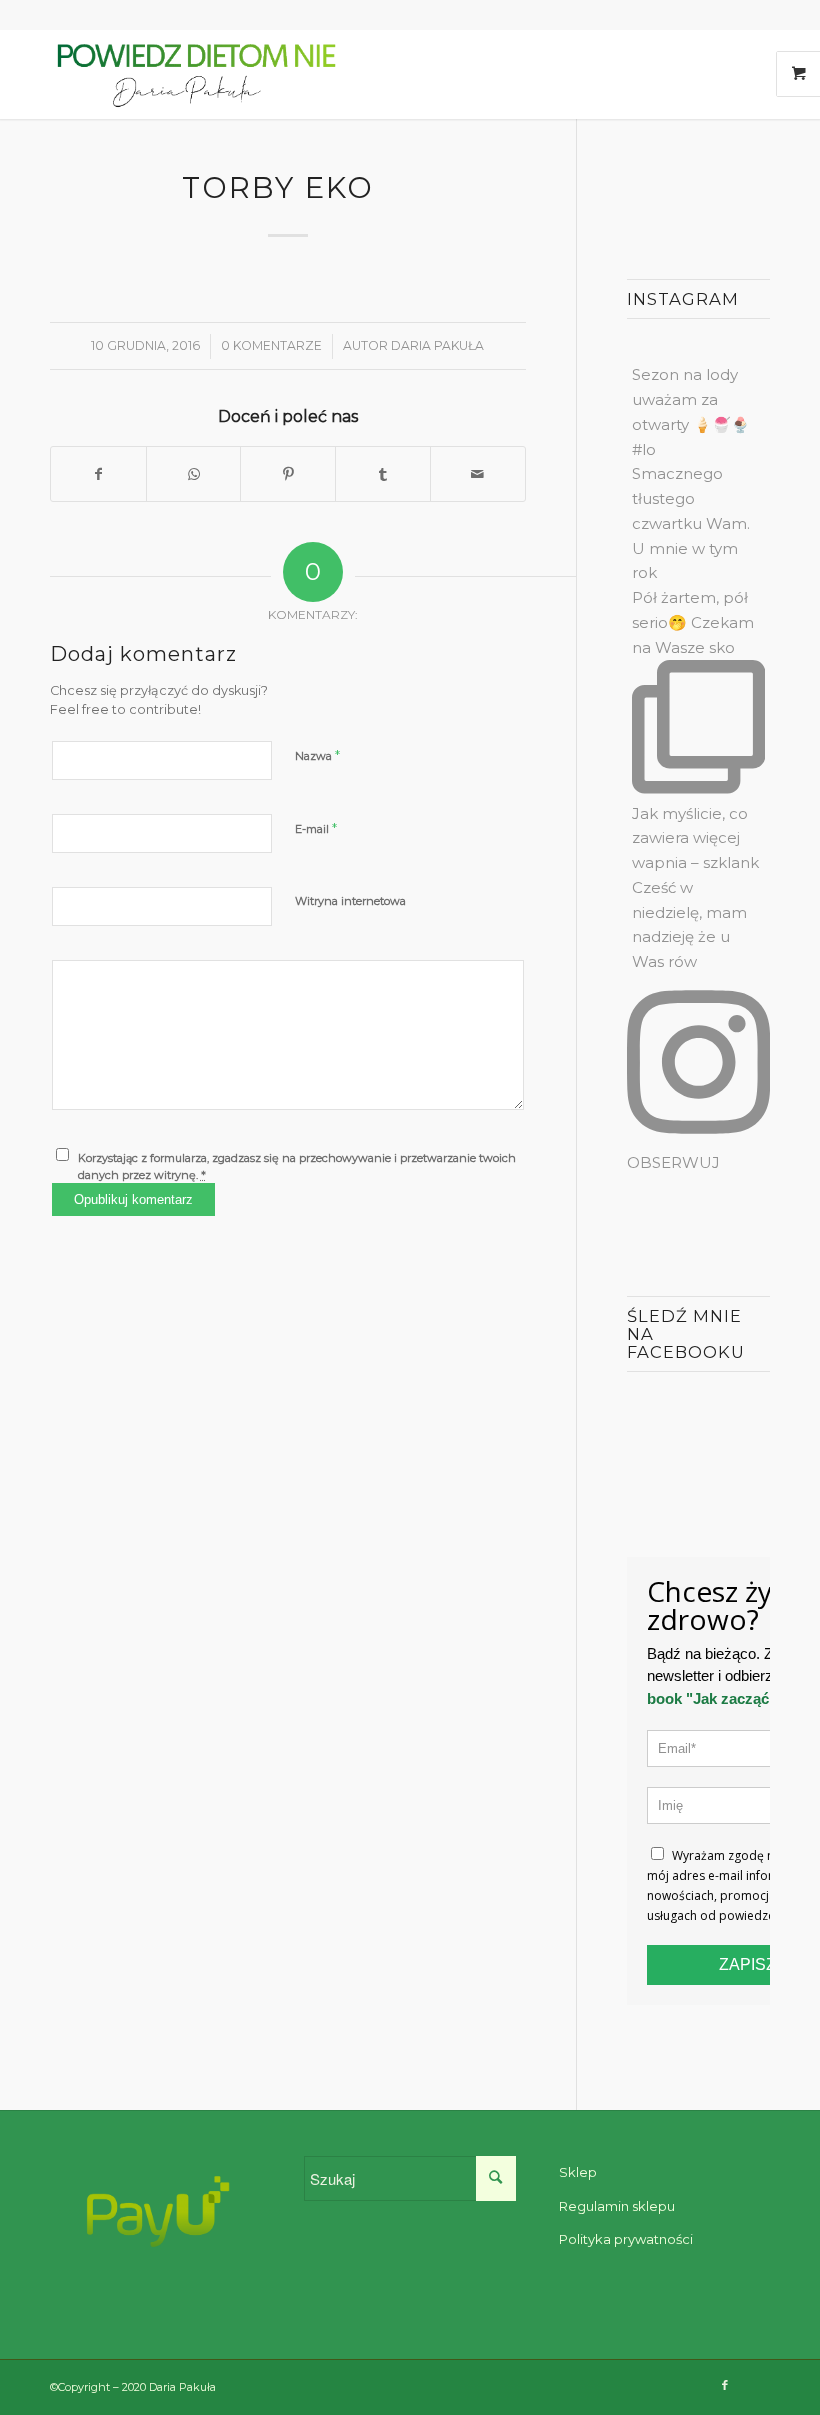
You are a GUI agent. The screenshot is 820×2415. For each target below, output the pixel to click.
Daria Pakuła (437, 345)
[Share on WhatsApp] (194, 474)
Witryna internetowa (350, 901)
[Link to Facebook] (725, 2385)
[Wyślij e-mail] (478, 474)
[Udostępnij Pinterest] (288, 474)
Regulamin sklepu (617, 2206)
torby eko (283, 187)
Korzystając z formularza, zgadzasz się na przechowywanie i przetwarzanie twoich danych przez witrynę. (297, 1166)
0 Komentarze (271, 345)
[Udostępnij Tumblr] (383, 474)
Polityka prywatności (626, 2239)
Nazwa (317, 755)
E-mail (316, 828)
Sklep (578, 2172)
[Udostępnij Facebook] (98, 474)
